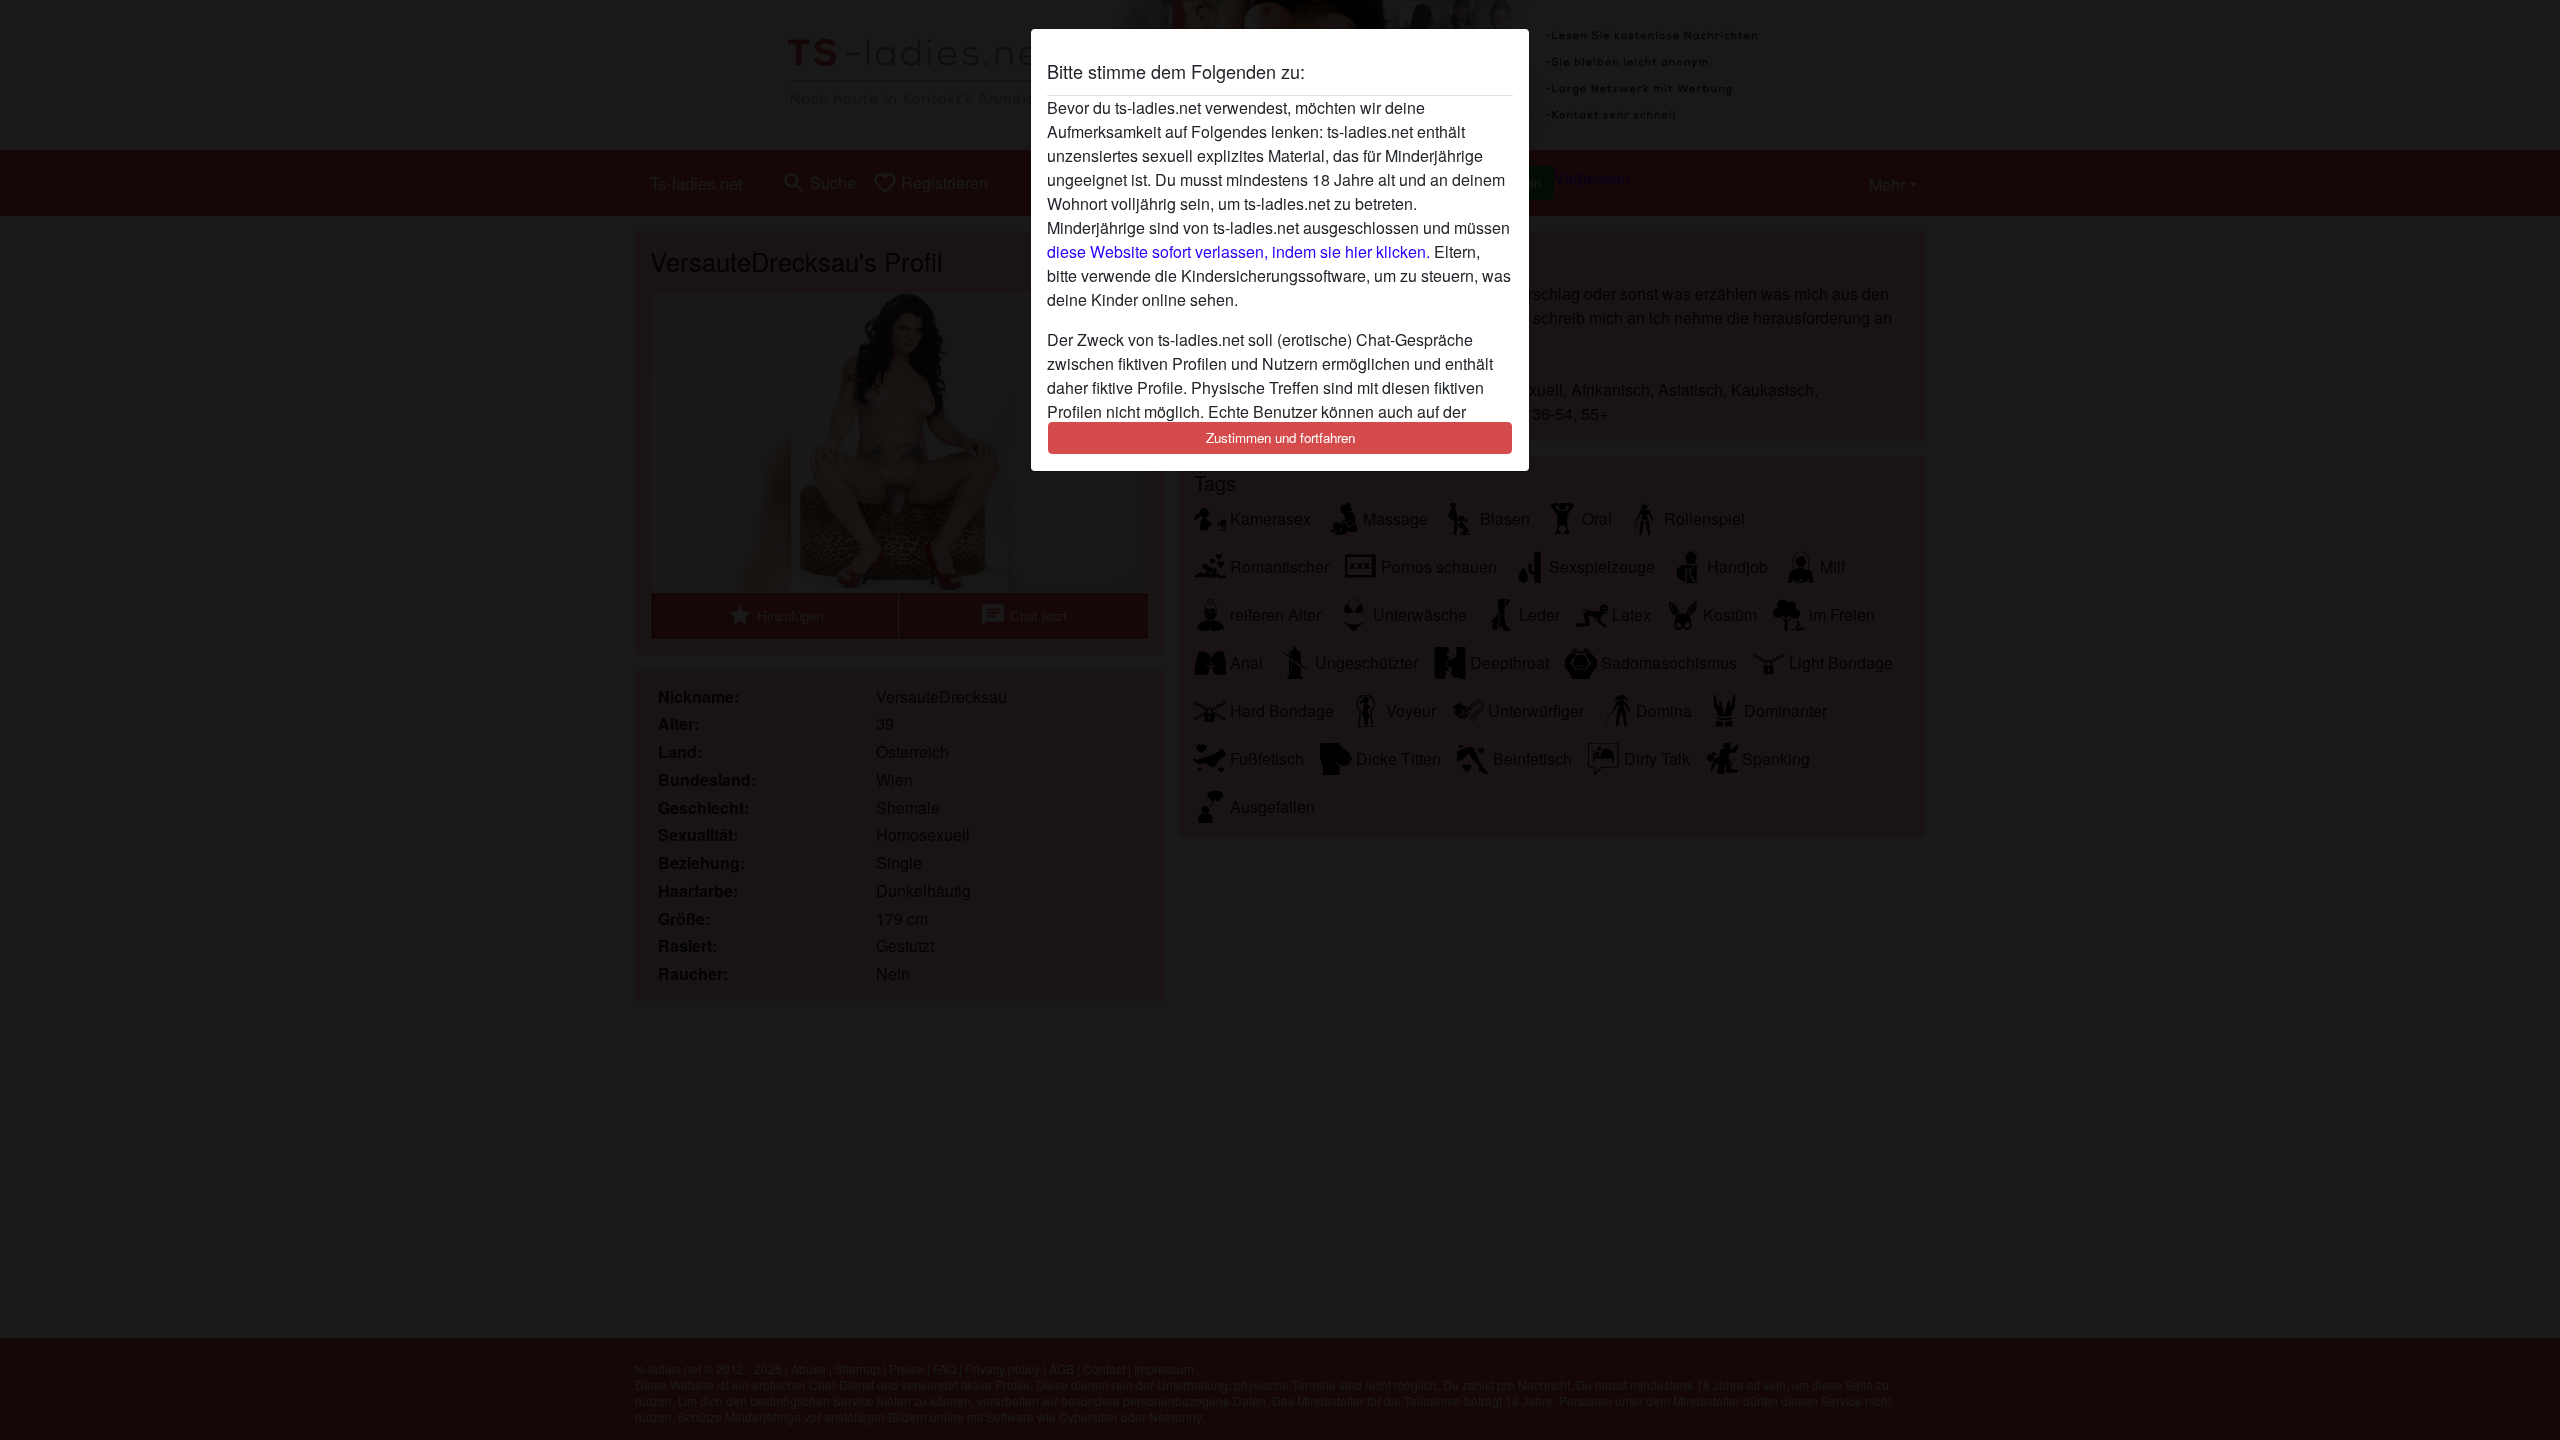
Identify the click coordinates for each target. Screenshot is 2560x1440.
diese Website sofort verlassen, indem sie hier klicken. (1238, 251)
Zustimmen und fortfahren (1280, 437)
